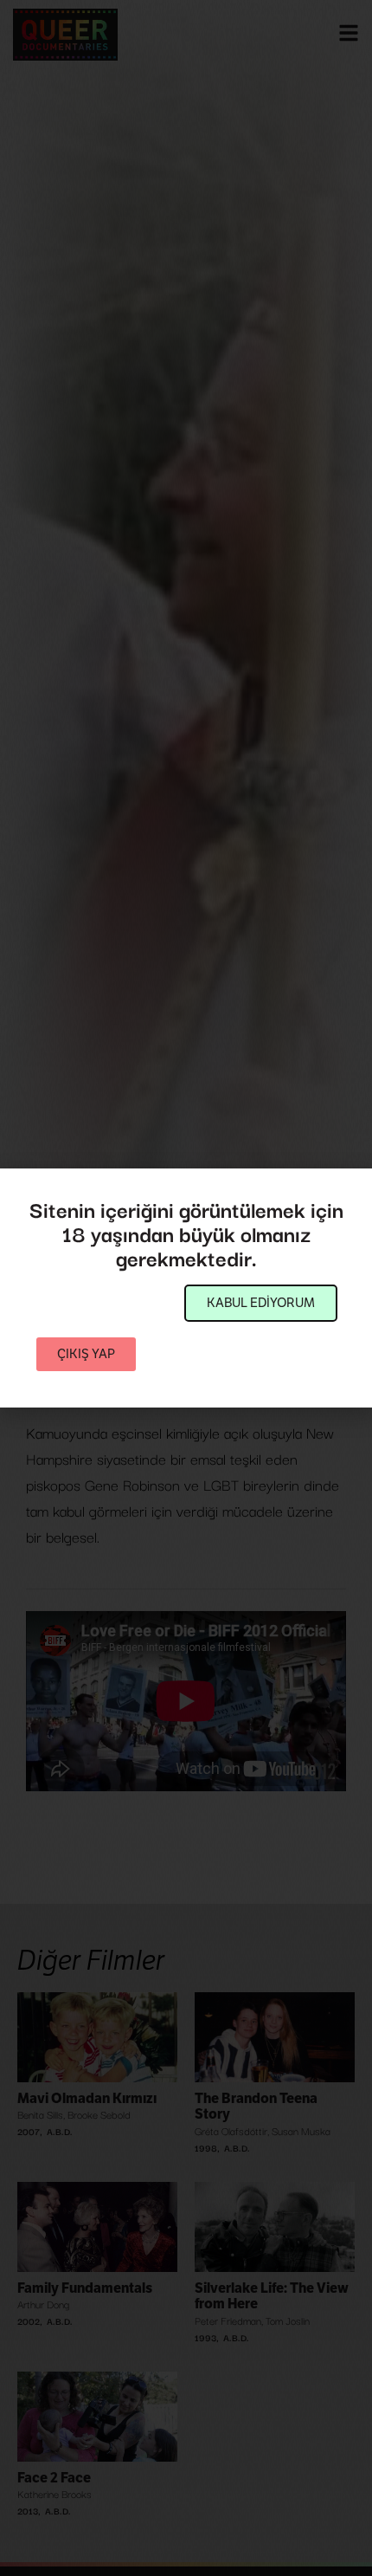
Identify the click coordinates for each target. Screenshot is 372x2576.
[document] (186, 1288)
